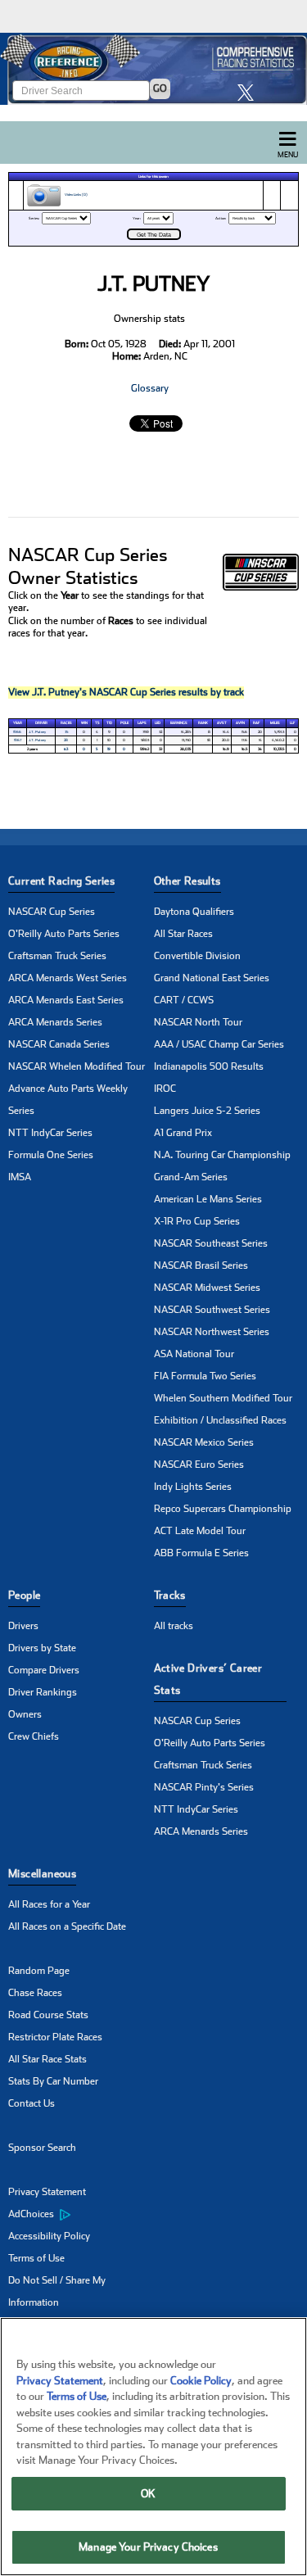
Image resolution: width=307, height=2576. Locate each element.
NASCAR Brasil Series (201, 1265)
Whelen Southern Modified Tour (223, 1398)
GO (160, 88)
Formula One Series (51, 1155)
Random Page (39, 1971)
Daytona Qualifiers (194, 912)
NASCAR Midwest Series (207, 1288)
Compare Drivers (44, 1670)
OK (148, 2494)
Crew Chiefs (34, 1736)
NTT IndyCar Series (50, 1133)
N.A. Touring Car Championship (222, 1155)
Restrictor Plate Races (55, 2037)
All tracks (174, 1626)
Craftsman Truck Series (57, 956)
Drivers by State (42, 1648)
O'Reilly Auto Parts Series (64, 934)
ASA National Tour (194, 1354)
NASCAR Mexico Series (204, 1442)
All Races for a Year (49, 1904)
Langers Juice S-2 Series (207, 1111)
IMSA (20, 1177)
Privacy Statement (47, 2192)
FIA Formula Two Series (205, 1376)
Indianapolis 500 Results (209, 1066)
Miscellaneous (42, 1874)
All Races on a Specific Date (67, 1926)
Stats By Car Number (53, 2081)
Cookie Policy (201, 2381)
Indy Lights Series (193, 1487)
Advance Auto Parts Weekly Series (68, 1100)
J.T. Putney (37, 732)
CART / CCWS (184, 1000)
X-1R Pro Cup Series (197, 1221)
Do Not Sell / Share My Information (57, 2291)
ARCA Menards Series (55, 1022)
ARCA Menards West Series (68, 978)
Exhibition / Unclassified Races (220, 1420)
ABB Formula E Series (201, 1553)
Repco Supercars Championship (223, 1509)
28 (66, 740)
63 (66, 749)
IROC (165, 1089)
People (24, 1595)
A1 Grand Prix (183, 1133)
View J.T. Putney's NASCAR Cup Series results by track (126, 692)
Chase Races (35, 1993)
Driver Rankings (43, 1692)
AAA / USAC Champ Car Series (219, 1044)
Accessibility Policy (49, 2236)
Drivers (23, 1626)
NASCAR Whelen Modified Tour (77, 1066)
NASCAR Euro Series (199, 1465)
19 (109, 749)
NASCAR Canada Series (59, 1044)
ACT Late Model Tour (200, 1531)
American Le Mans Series (208, 1199)
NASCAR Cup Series (52, 912)
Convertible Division (197, 956)
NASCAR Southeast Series (211, 1243)
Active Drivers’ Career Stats (208, 1679)
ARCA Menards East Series (66, 1000)
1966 (17, 732)
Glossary (150, 388)
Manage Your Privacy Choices (148, 2547)
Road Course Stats (48, 2015)
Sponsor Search (42, 2148)
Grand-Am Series (191, 1177)
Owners (25, 1714)
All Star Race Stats (47, 2059)
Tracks (170, 1595)
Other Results (187, 881)
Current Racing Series (61, 881)
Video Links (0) (75, 195)
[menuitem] (81, 2215)
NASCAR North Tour (198, 1022)
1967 (18, 740)
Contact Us (32, 2103)
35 (66, 732)
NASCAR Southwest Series (212, 1310)
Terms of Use (36, 2258)
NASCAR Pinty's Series (204, 1787)
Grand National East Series (212, 978)
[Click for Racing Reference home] (153, 69)
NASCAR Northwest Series (212, 1332)
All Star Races (183, 934)
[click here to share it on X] (250, 92)
